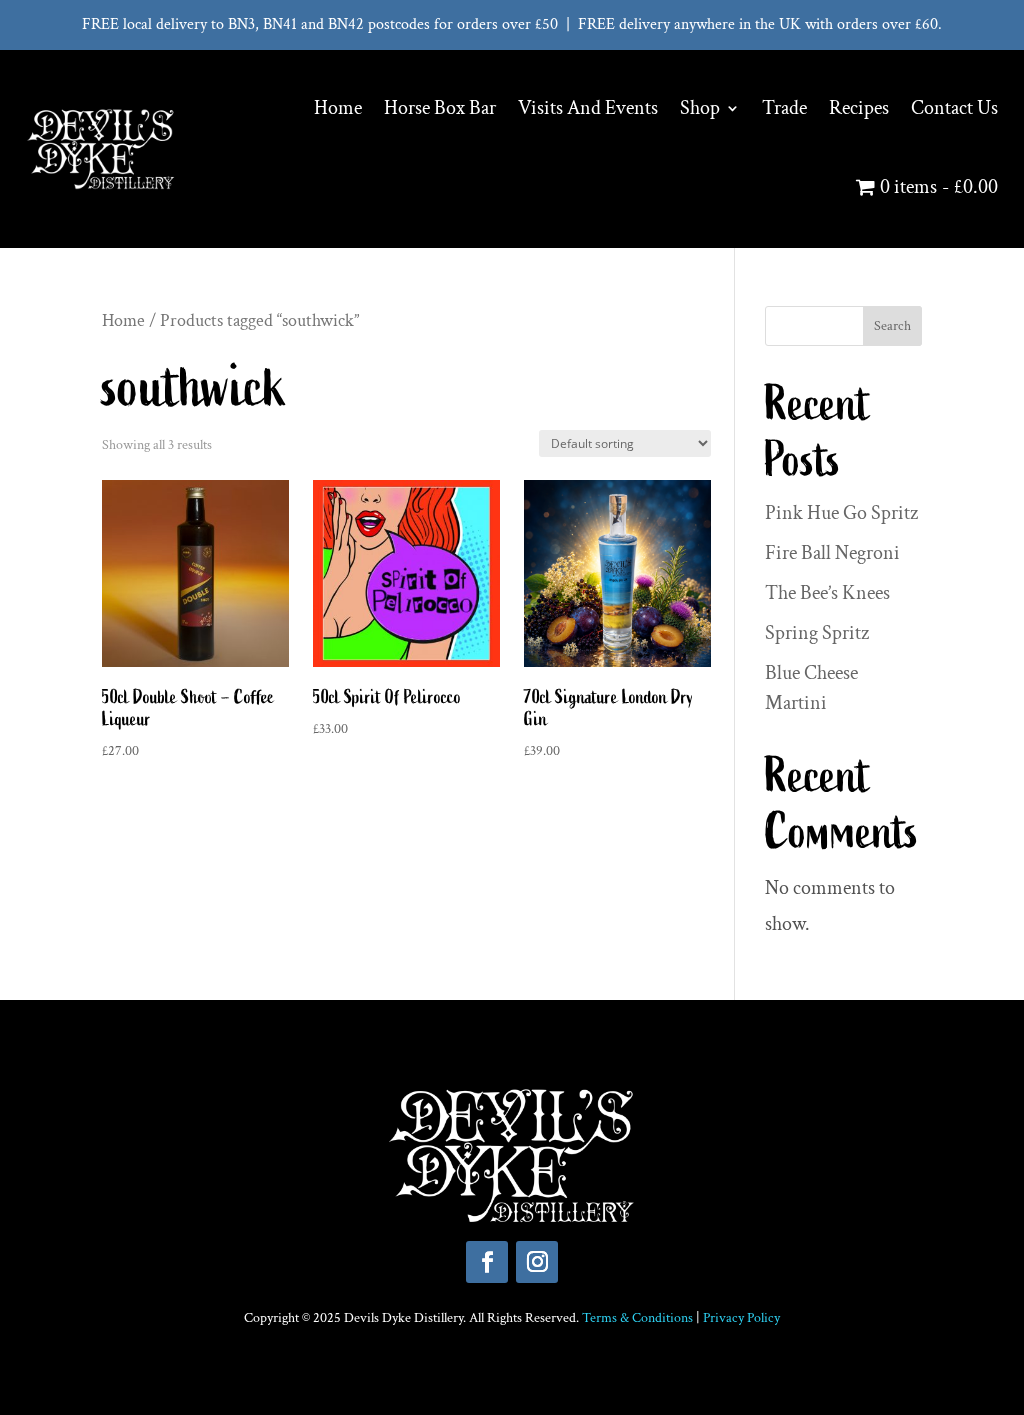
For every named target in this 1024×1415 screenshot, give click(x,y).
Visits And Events (588, 108)
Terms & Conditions (637, 1318)
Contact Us (954, 108)
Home (338, 108)
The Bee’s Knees (827, 593)
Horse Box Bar (440, 108)
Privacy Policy (741, 1318)
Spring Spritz (817, 633)
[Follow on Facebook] (487, 1262)
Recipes (859, 108)
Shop (700, 108)
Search (892, 326)
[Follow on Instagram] (537, 1262)
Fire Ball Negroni (832, 553)
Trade (784, 108)
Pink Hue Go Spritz (841, 513)
